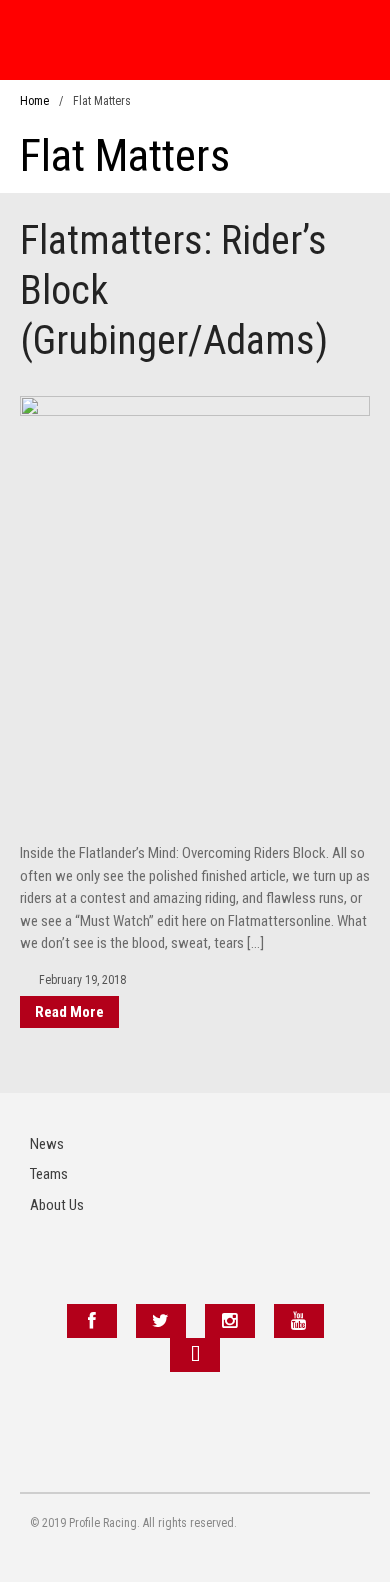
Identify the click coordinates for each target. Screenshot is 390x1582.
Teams (49, 1174)
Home (34, 101)
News (47, 1144)
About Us (57, 1205)
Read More (69, 1012)
